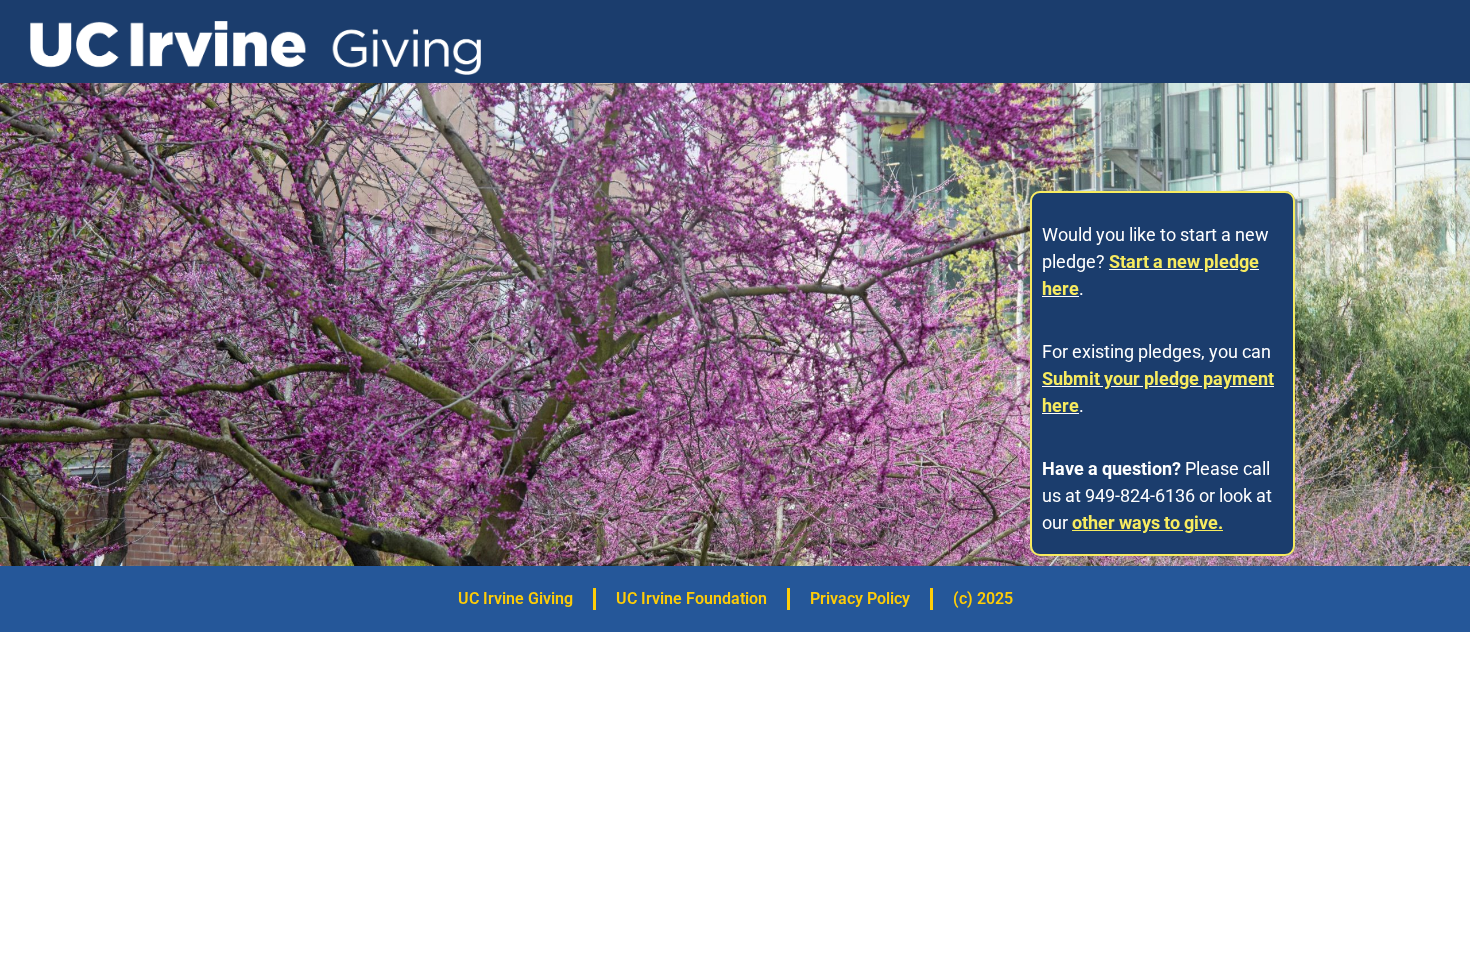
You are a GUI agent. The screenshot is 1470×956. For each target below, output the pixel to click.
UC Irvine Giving (515, 598)
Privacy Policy (860, 598)
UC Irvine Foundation (691, 598)
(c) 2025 (983, 598)
